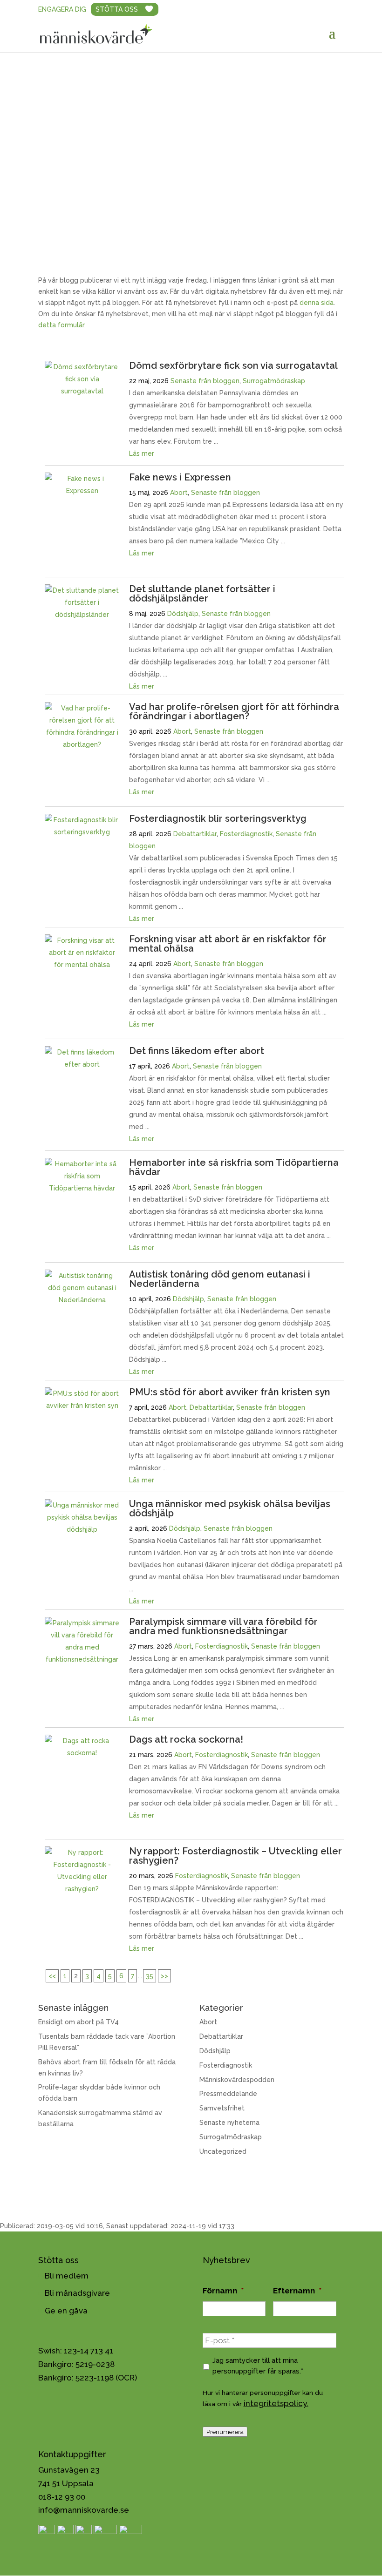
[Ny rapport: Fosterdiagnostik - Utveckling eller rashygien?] (82, 1889)
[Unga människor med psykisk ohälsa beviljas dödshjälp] (82, 1529)
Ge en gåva (66, 2311)
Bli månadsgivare (77, 2293)
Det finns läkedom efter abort (197, 1051)
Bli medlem (67, 2276)
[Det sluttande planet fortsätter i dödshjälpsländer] (82, 615)
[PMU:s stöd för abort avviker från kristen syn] (82, 1406)
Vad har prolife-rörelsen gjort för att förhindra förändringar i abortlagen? (234, 711)
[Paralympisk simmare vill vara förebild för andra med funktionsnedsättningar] (82, 1659)
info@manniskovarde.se (84, 2510)
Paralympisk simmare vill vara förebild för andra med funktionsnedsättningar (223, 1626)
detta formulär (61, 325)
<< (52, 1976)
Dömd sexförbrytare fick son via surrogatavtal (233, 365)
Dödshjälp (183, 614)
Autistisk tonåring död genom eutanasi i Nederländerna (220, 1279)
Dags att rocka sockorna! (186, 1739)
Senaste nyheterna (229, 2123)
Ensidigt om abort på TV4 (78, 2022)
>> (164, 1976)
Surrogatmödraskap (274, 381)
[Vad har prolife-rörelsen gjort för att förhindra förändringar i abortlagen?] (82, 744)
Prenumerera (225, 2432)
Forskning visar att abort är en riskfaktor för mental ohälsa (228, 944)
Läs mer (142, 453)
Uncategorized (223, 2151)
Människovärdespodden (237, 2080)
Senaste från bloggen (205, 381)
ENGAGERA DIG (62, 9)
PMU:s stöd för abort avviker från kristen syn (230, 1392)
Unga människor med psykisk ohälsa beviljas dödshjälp (230, 1508)
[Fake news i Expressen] (82, 491)
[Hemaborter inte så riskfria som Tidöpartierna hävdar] (82, 1188)
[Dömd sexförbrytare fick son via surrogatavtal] (82, 391)
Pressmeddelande (228, 2094)
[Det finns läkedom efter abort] (82, 1064)
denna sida (317, 303)
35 (150, 1976)
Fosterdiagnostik (246, 834)
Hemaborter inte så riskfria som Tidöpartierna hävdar (234, 1167)
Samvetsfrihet (222, 2108)
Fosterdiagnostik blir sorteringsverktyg (218, 818)
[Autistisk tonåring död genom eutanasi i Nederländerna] (82, 1300)
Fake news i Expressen (180, 477)
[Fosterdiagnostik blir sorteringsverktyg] (82, 832)
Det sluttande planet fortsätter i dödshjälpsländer (202, 594)
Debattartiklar (195, 834)
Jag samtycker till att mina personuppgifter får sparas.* (258, 2365)
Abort (179, 493)
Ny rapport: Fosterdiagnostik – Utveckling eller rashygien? (235, 1856)
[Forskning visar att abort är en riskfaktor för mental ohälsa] (82, 965)
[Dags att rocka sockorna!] (82, 1753)
